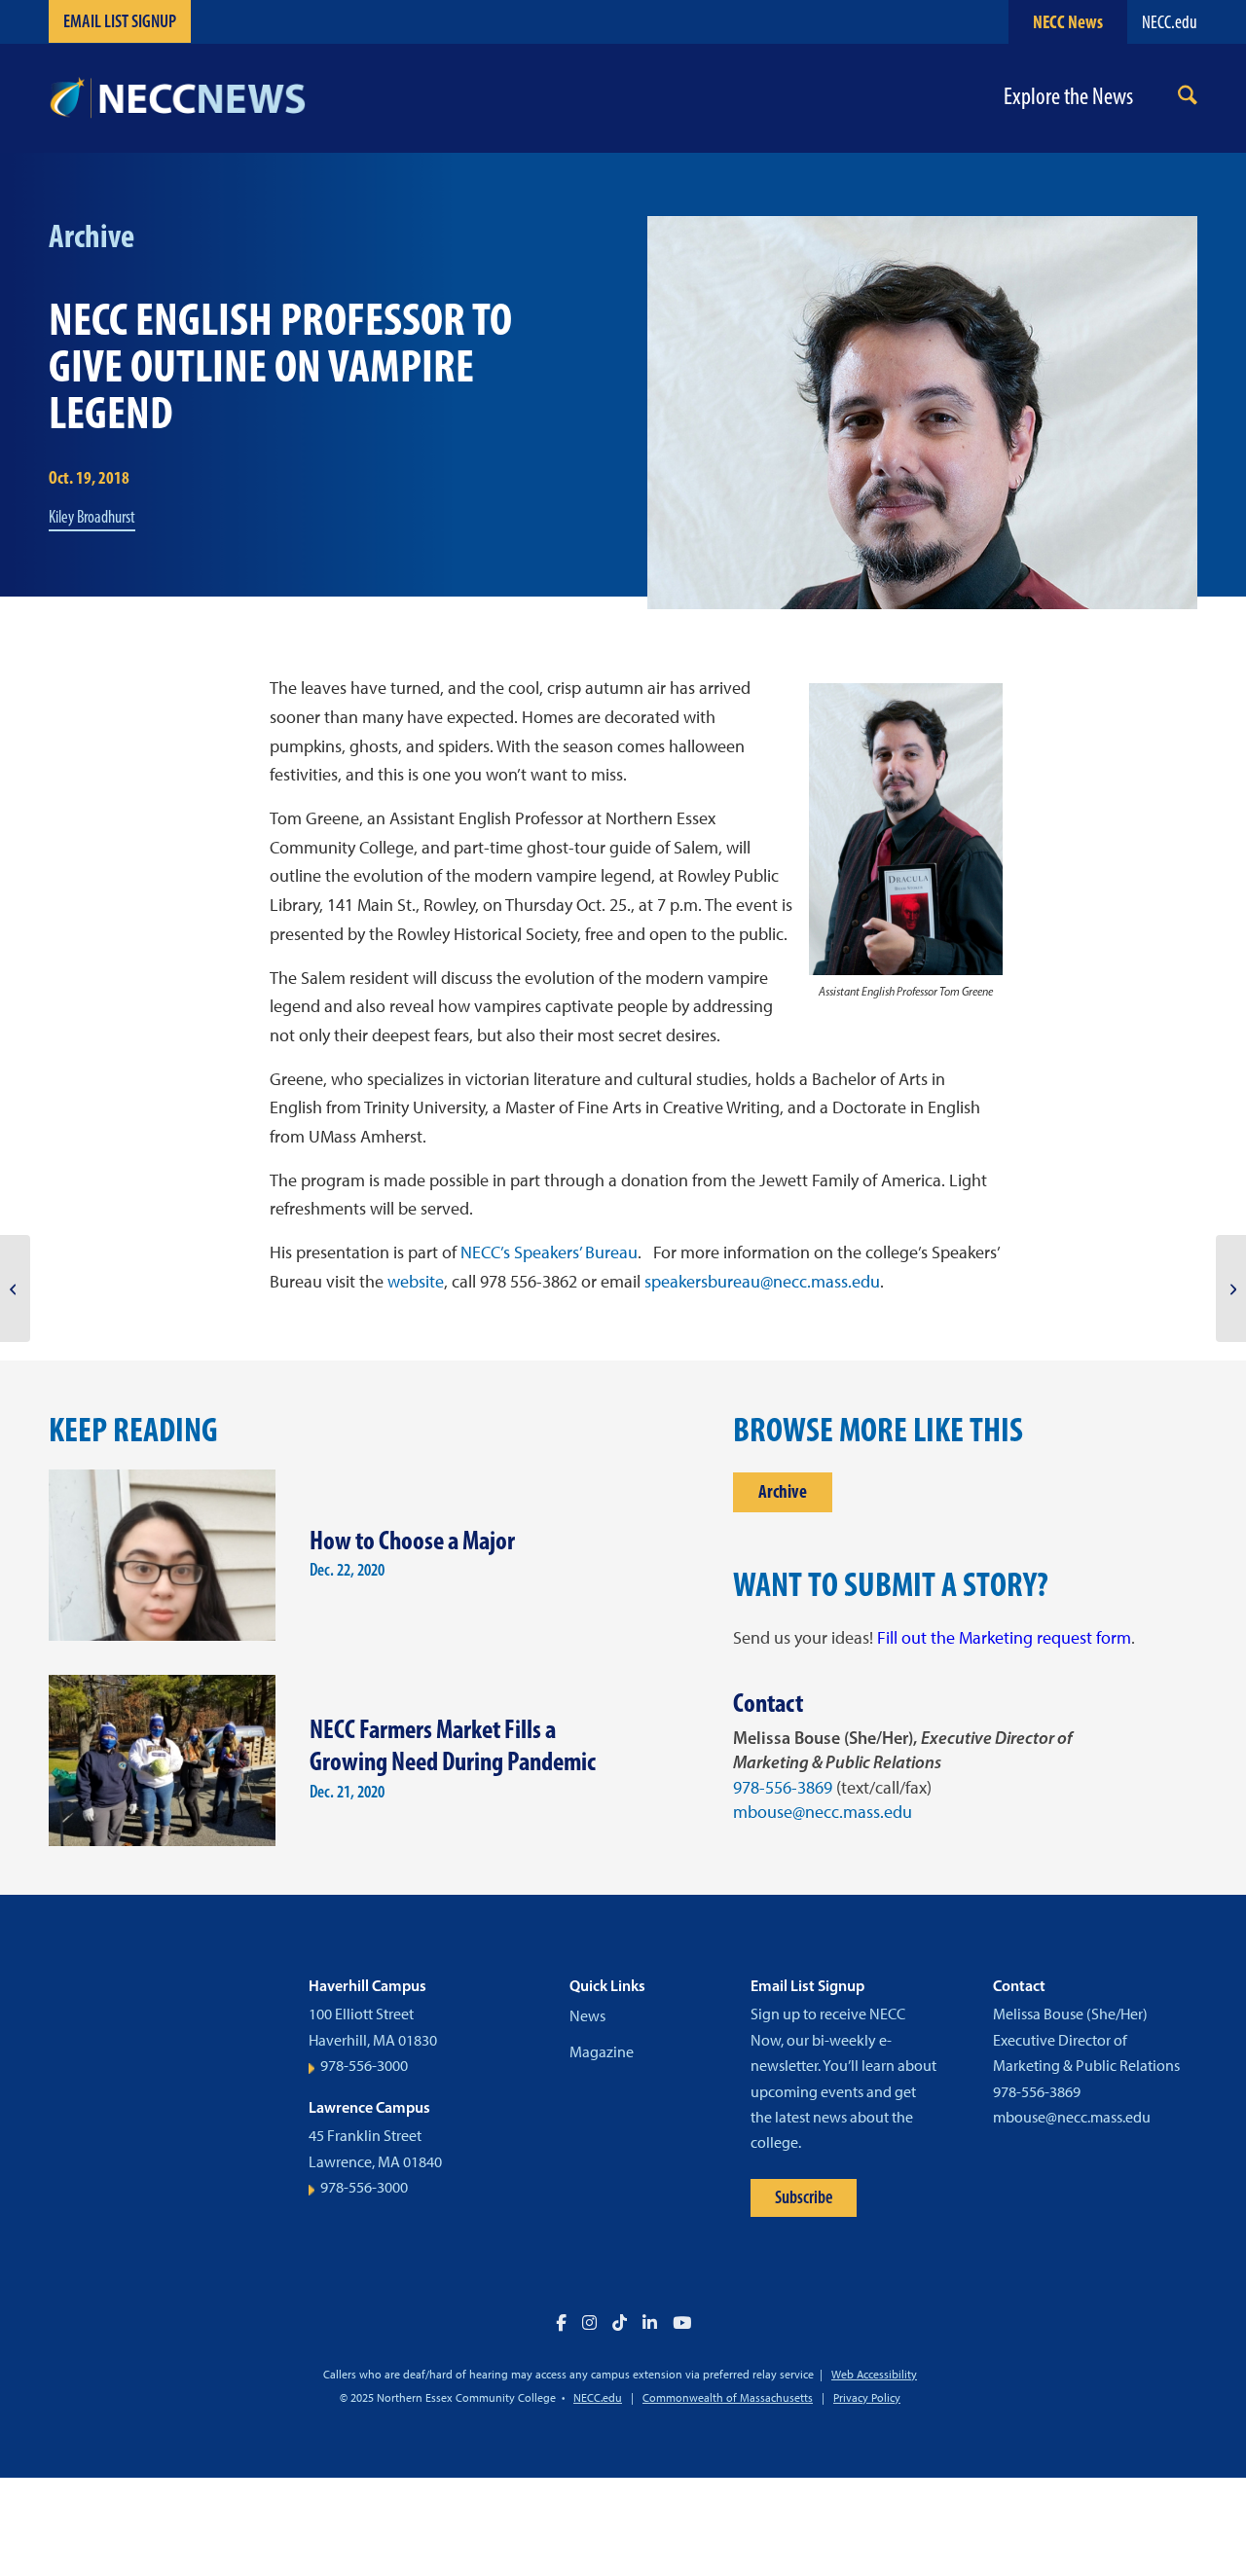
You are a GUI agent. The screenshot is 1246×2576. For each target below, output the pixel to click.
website (416, 1282)
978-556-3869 (783, 1788)
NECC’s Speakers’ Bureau (549, 1252)
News (587, 2016)
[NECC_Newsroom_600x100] (177, 98)
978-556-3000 (364, 2066)
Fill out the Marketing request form (1004, 1638)
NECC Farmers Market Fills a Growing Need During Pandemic (453, 1745)
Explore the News (1068, 97)
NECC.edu (1170, 22)
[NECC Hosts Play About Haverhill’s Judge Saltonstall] (1231, 1288)
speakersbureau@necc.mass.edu (762, 1282)
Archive (783, 1491)
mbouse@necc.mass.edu (823, 1812)
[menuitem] (1188, 99)
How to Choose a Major (412, 1540)
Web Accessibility (874, 2375)
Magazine (602, 2052)
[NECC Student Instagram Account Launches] (15, 1288)
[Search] (1188, 99)
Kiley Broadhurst (92, 517)
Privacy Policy (867, 2398)
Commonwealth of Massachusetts (728, 2398)
